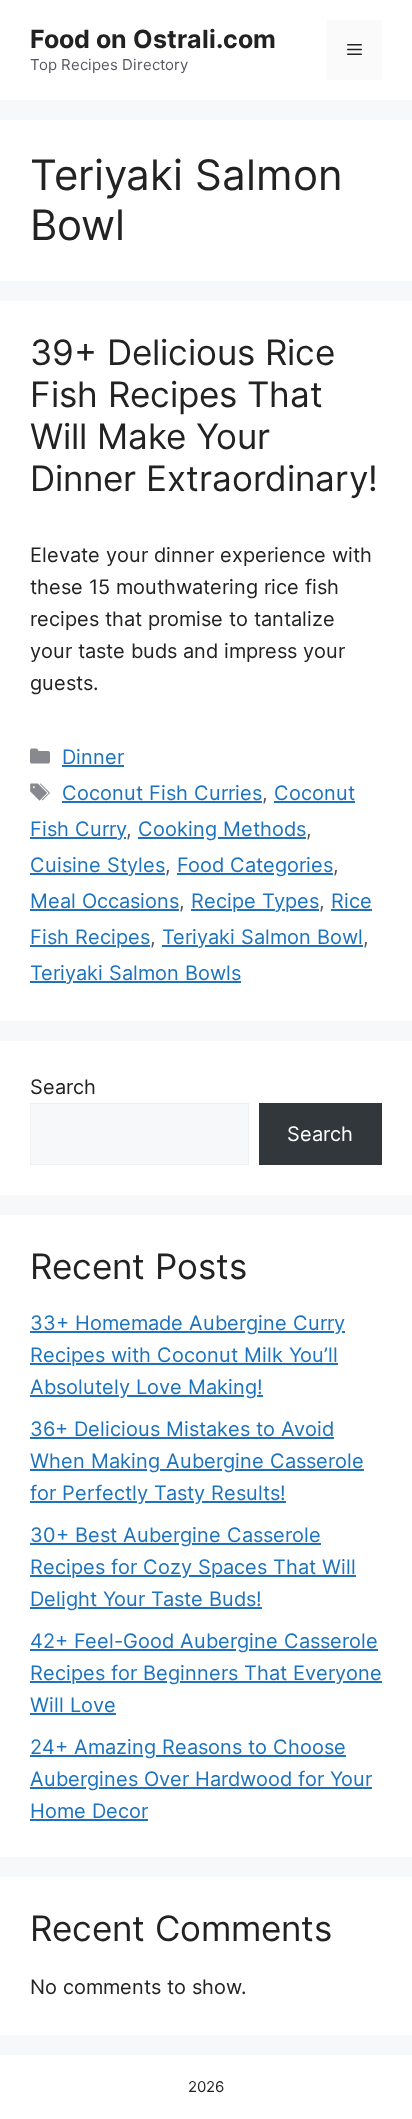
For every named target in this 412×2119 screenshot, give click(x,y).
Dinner (93, 757)
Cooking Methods (222, 829)
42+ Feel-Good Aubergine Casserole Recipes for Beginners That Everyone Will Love (206, 1673)
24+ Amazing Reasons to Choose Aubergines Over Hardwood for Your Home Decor (201, 1779)
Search (63, 1087)
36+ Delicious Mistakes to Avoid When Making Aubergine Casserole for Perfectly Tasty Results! (197, 1461)
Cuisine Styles (97, 865)
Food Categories (255, 865)
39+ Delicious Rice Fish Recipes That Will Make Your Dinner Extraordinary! (204, 415)
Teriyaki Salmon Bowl (262, 937)
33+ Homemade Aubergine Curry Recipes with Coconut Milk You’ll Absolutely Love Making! (187, 1355)
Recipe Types (255, 901)
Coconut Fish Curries (162, 793)
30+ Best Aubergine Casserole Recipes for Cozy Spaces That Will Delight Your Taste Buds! (193, 1567)
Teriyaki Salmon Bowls (135, 973)
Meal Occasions (104, 901)
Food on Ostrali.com (153, 39)
